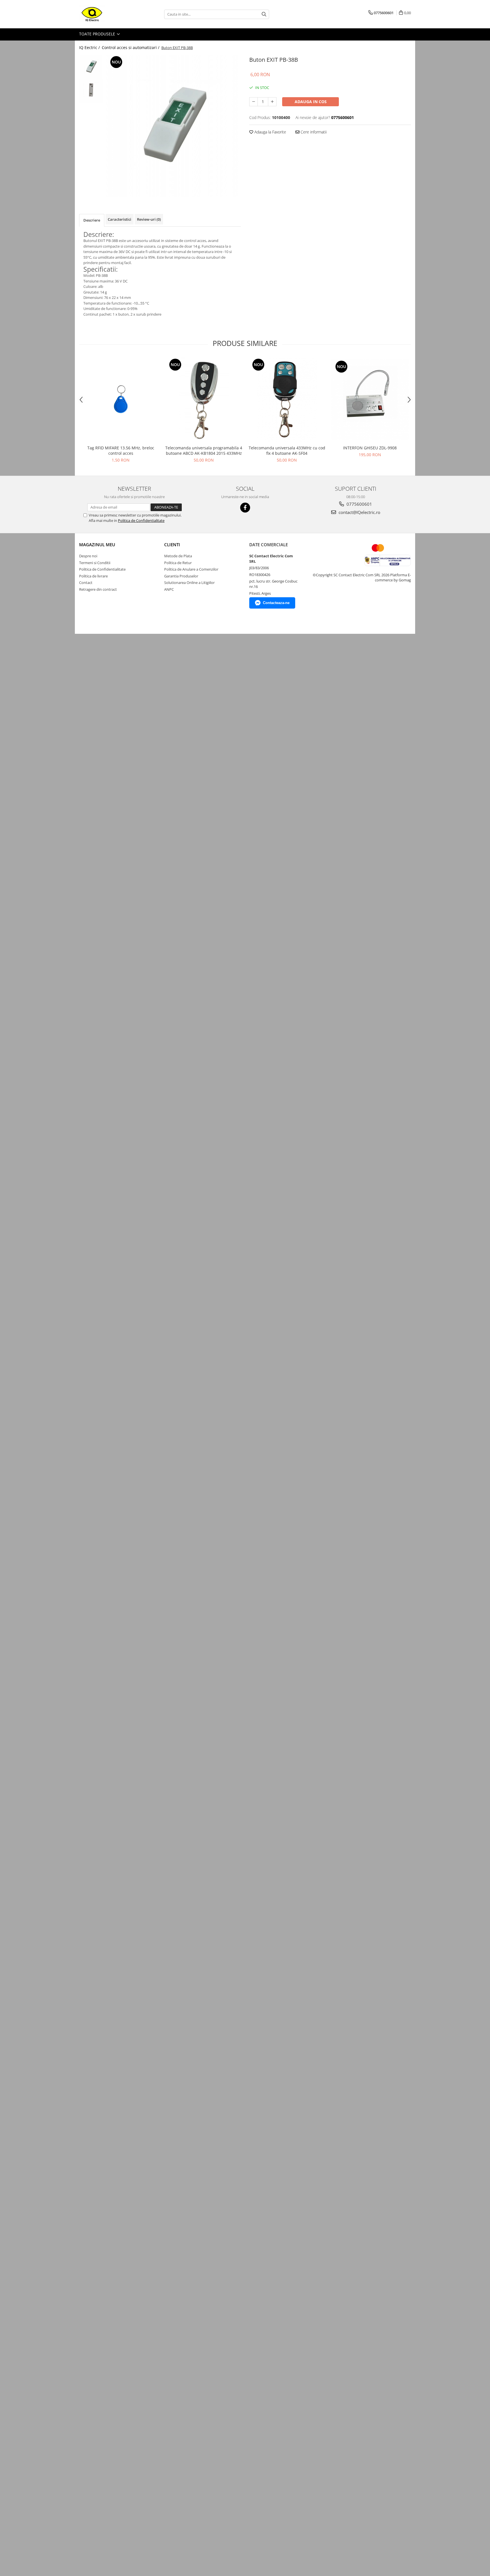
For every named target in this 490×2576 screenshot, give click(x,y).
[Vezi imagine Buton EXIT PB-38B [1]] (91, 91)
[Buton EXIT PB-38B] (173, 126)
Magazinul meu (97, 545)
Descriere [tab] (92, 220)
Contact (86, 583)
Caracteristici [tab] (120, 219)
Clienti (172, 545)
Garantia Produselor (181, 576)
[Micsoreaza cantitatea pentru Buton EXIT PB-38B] (254, 102)
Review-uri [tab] (149, 219)
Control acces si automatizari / (131, 47)
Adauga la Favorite (270, 132)
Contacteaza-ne (276, 603)
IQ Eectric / (90, 47)
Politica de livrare (93, 576)
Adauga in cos (311, 102)
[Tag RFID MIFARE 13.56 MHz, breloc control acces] (121, 400)
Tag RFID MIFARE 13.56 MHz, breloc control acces (121, 450)
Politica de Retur (178, 563)
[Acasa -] (107, 14)
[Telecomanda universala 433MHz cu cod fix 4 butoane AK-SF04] (287, 400)
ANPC (169, 589)
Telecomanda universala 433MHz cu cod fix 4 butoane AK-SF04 (287, 450)
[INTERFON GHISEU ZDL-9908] (370, 400)
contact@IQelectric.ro (359, 512)
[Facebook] (245, 508)
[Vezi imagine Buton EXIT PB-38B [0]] (91, 67)
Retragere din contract (98, 589)
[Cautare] (264, 14)
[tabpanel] (173, 126)
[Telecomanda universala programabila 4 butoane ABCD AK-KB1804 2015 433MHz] (204, 400)
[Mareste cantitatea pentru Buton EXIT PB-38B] (272, 102)
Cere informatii (313, 132)
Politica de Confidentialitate (141, 520)
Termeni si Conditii (95, 563)
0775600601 (359, 504)
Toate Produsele (98, 34)
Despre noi (88, 556)
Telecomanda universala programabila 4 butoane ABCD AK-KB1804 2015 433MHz (204, 450)
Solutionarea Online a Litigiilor (189, 583)
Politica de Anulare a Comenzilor (191, 569)
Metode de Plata (178, 556)
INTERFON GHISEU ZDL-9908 (370, 448)
